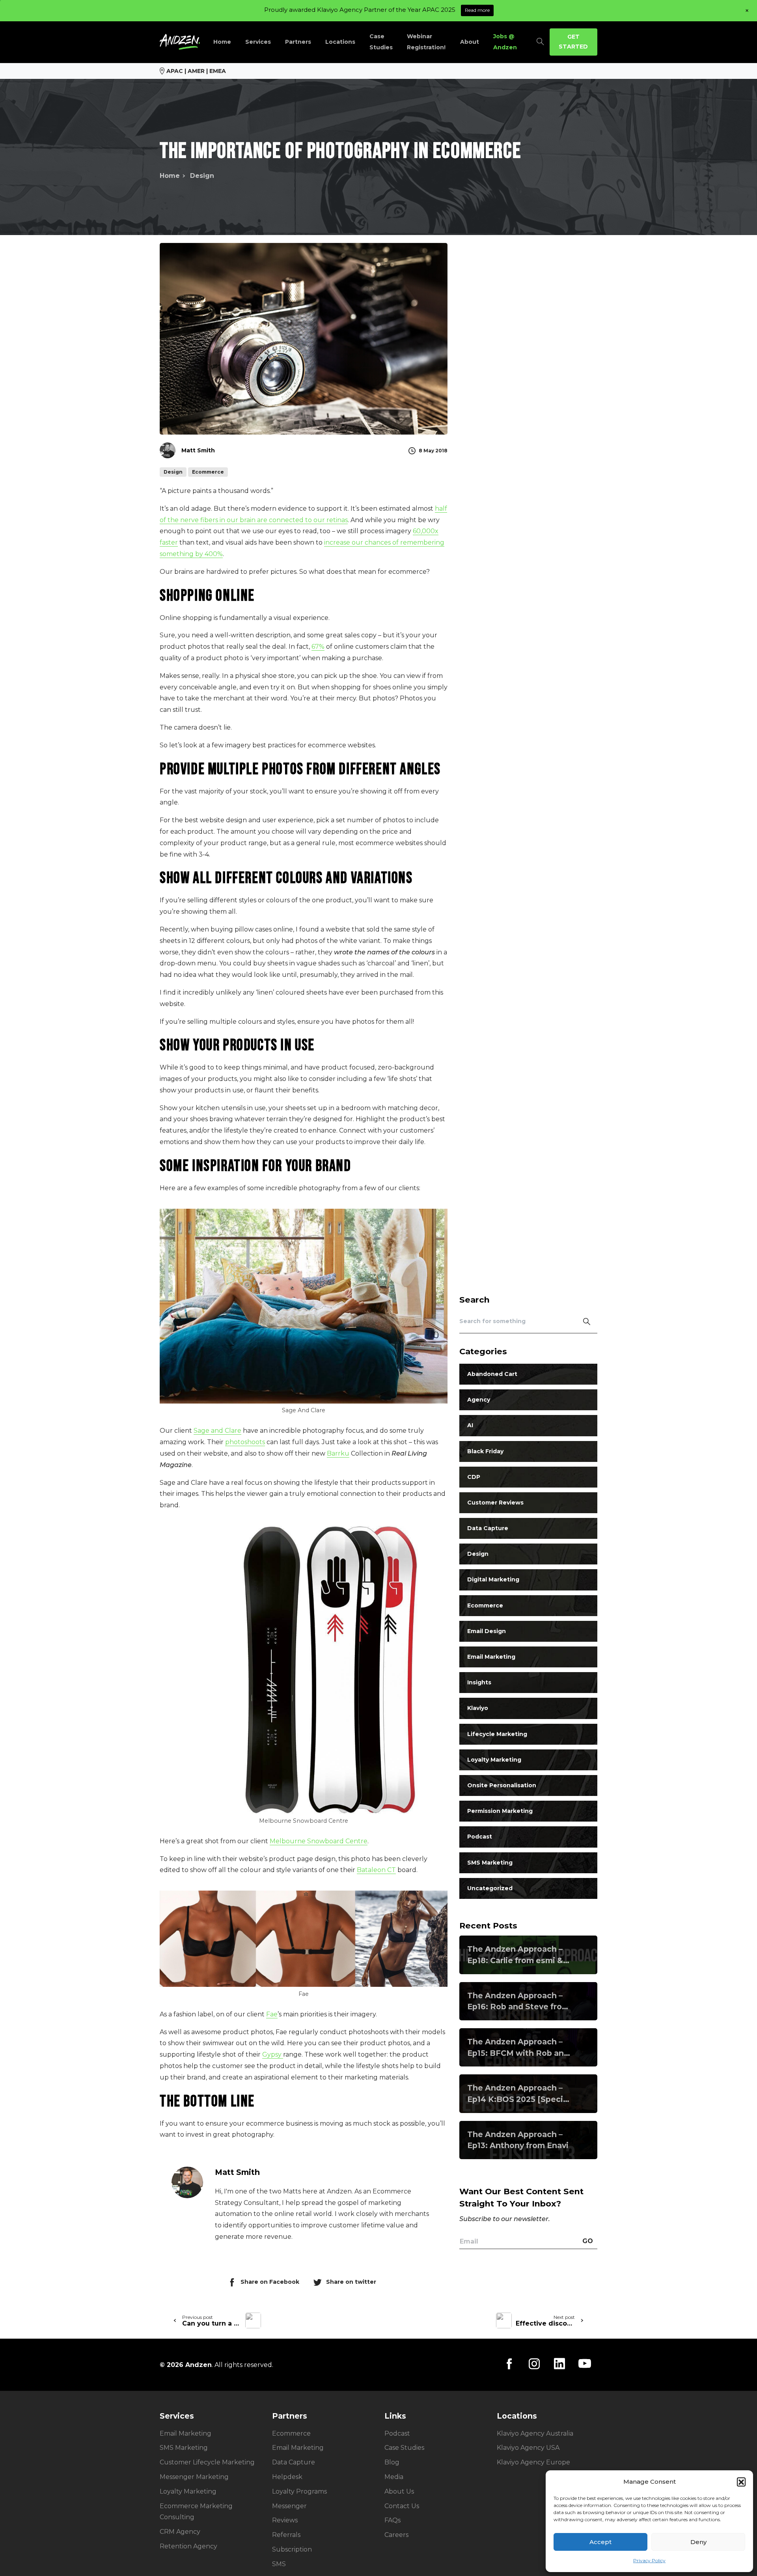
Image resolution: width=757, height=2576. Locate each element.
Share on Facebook (270, 2282)
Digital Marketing (493, 1579)
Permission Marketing (500, 1811)
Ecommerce (485, 1605)
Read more (477, 10)
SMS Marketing (490, 1863)
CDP (474, 1477)
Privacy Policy (649, 2560)
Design (202, 176)
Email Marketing (491, 1657)
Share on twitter (351, 2282)
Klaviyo (478, 1708)
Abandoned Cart (492, 1374)
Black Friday (485, 1451)
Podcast (480, 1837)
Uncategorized (490, 1888)
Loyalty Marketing (494, 1760)
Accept (600, 2542)
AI (470, 1425)
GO (588, 2241)
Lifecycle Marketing (497, 1734)
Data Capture (488, 1528)
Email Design (487, 1631)
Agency (479, 1400)
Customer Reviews (495, 1503)
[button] (741, 2482)
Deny (698, 2542)
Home (170, 176)
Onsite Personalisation (502, 1785)
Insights (479, 1682)
